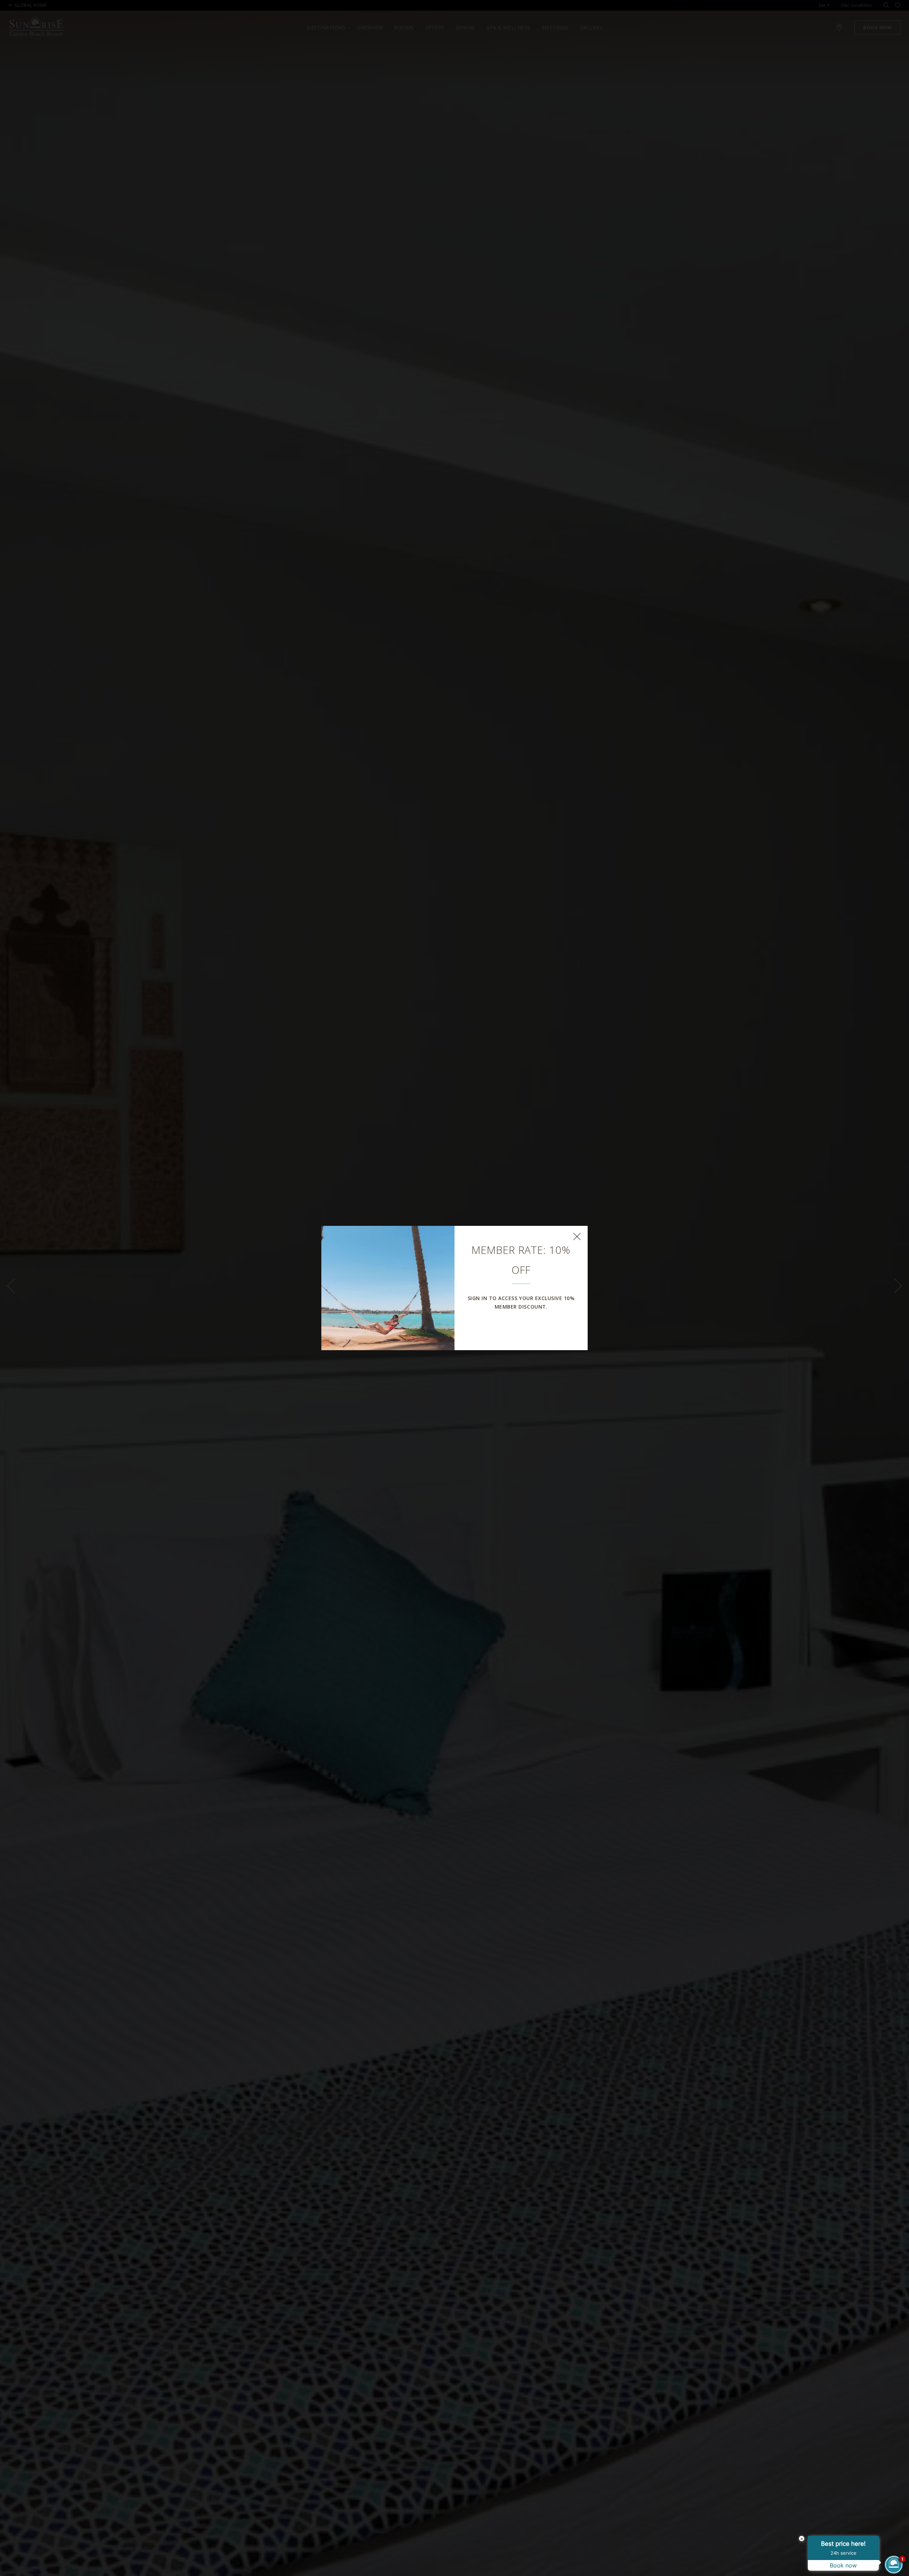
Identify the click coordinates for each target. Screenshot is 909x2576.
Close (577, 1236)
